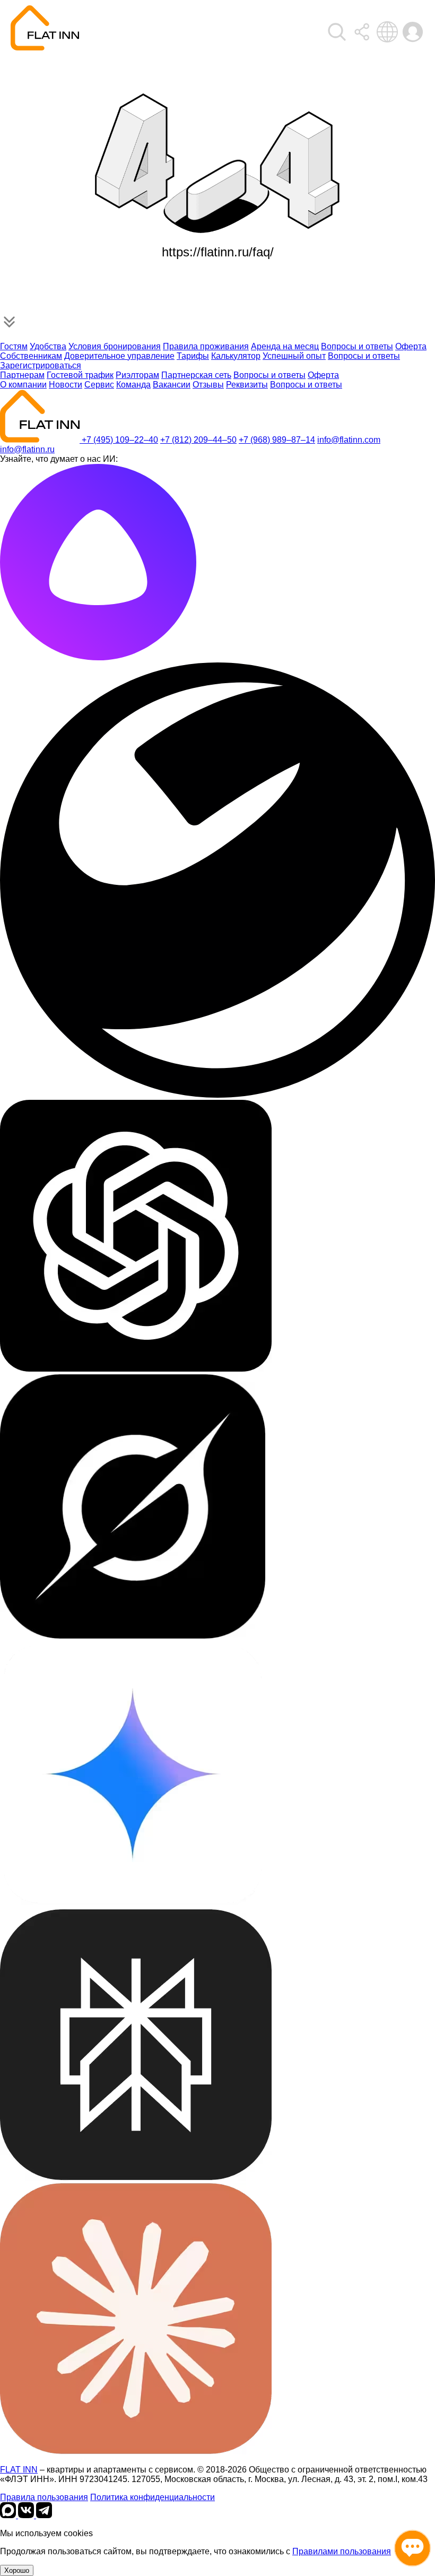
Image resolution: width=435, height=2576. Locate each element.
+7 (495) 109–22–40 (120, 440)
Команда (133, 385)
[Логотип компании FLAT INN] (45, 28)
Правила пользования (44, 2497)
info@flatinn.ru (27, 449)
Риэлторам (137, 375)
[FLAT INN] (41, 440)
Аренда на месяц (285, 346)
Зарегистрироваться (41, 365)
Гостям (14, 346)
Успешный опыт (294, 356)
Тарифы (193, 356)
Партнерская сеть (196, 375)
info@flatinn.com (349, 440)
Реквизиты (247, 385)
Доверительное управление (119, 356)
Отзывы (208, 385)
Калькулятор (236, 356)
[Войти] (337, 32)
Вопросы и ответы (357, 346)
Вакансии (172, 385)
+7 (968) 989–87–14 (277, 440)
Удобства (48, 346)
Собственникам (31, 356)
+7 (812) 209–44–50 (198, 440)
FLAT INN (19, 2470)
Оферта (411, 346)
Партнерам (22, 375)
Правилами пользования (342, 2551)
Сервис (99, 385)
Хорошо (17, 2570)
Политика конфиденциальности (153, 2497)
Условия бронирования (115, 346)
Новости (66, 385)
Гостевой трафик (80, 375)
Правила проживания (206, 346)
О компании (23, 385)
